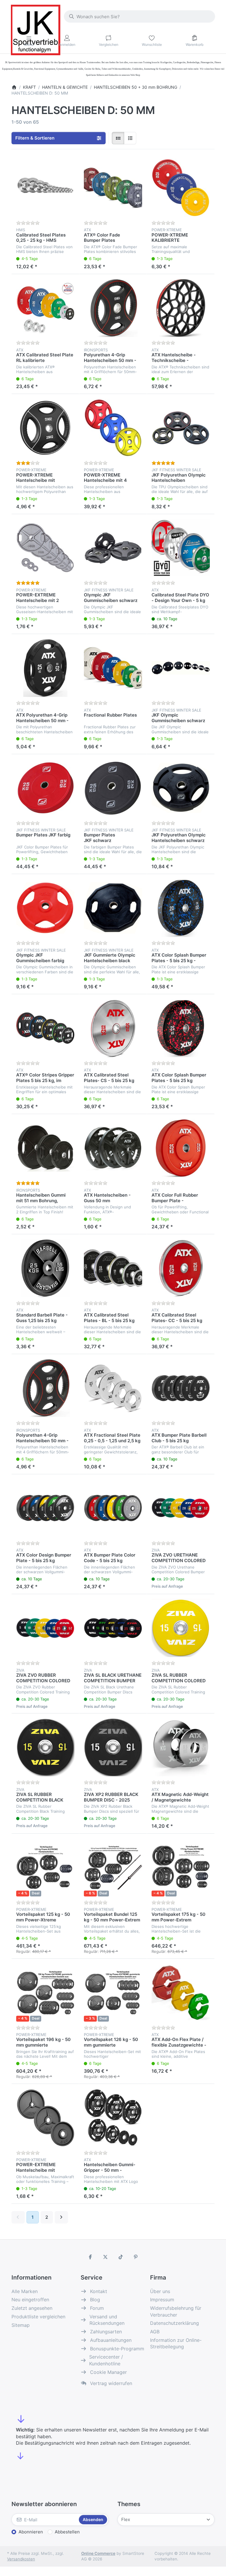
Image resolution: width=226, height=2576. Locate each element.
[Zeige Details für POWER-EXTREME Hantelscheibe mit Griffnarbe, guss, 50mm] (45, 2118)
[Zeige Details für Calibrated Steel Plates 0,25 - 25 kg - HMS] (45, 188)
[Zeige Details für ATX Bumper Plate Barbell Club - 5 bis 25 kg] (181, 1388)
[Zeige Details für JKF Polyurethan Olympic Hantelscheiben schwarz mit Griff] (181, 788)
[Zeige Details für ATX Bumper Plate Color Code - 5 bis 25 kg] (113, 1508)
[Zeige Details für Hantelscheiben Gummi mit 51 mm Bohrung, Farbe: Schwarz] (45, 1148)
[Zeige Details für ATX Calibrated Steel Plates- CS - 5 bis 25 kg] (113, 1028)
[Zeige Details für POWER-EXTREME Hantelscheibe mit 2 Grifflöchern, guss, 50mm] (45, 548)
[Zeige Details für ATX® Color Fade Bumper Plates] (113, 188)
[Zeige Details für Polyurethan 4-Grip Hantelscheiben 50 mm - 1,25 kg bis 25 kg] (45, 1388)
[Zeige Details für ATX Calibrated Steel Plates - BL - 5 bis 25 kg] (113, 1268)
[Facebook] (90, 2257)
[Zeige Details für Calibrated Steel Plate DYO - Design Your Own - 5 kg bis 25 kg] (181, 548)
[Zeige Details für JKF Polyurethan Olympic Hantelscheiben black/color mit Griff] (181, 428)
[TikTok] (121, 2257)
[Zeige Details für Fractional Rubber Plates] (113, 668)
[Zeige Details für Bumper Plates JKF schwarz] (113, 788)
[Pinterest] (136, 2257)
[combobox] (139, 16)
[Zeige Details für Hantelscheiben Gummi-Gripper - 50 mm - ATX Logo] (113, 2118)
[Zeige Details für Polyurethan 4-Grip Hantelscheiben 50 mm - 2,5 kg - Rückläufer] (113, 308)
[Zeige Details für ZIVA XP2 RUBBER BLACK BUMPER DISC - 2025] (113, 1747)
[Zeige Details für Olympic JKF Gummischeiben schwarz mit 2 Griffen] (113, 548)
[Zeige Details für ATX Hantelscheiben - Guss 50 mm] (113, 1148)
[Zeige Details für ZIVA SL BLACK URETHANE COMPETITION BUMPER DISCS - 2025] (113, 1628)
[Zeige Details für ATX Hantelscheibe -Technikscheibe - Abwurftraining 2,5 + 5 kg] (181, 308)
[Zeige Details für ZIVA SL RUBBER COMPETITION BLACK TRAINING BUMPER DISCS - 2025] (45, 1747)
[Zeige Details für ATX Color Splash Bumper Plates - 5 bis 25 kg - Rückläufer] (181, 908)
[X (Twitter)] (105, 2257)
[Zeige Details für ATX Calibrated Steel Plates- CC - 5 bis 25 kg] (181, 1268)
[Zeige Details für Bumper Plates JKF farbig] (45, 788)
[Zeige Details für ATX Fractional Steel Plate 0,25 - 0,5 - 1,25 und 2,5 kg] (113, 1388)
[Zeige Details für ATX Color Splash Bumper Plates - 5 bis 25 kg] (181, 1028)
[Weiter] (61, 2217)
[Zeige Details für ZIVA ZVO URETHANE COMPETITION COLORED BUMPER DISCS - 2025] (181, 1508)
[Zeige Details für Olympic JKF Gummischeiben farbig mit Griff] (45, 908)
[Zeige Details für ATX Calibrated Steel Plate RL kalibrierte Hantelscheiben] (45, 308)
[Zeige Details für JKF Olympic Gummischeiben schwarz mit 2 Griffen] (181, 668)
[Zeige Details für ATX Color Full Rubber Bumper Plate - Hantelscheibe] (181, 1148)
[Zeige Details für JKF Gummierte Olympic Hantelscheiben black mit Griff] (113, 908)
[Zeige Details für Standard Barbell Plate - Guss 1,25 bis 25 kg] (45, 1268)
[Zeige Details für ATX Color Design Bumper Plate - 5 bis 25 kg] (45, 1508)
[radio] (118, 138)
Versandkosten (21, 2559)
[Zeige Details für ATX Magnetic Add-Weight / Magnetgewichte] (181, 1747)
